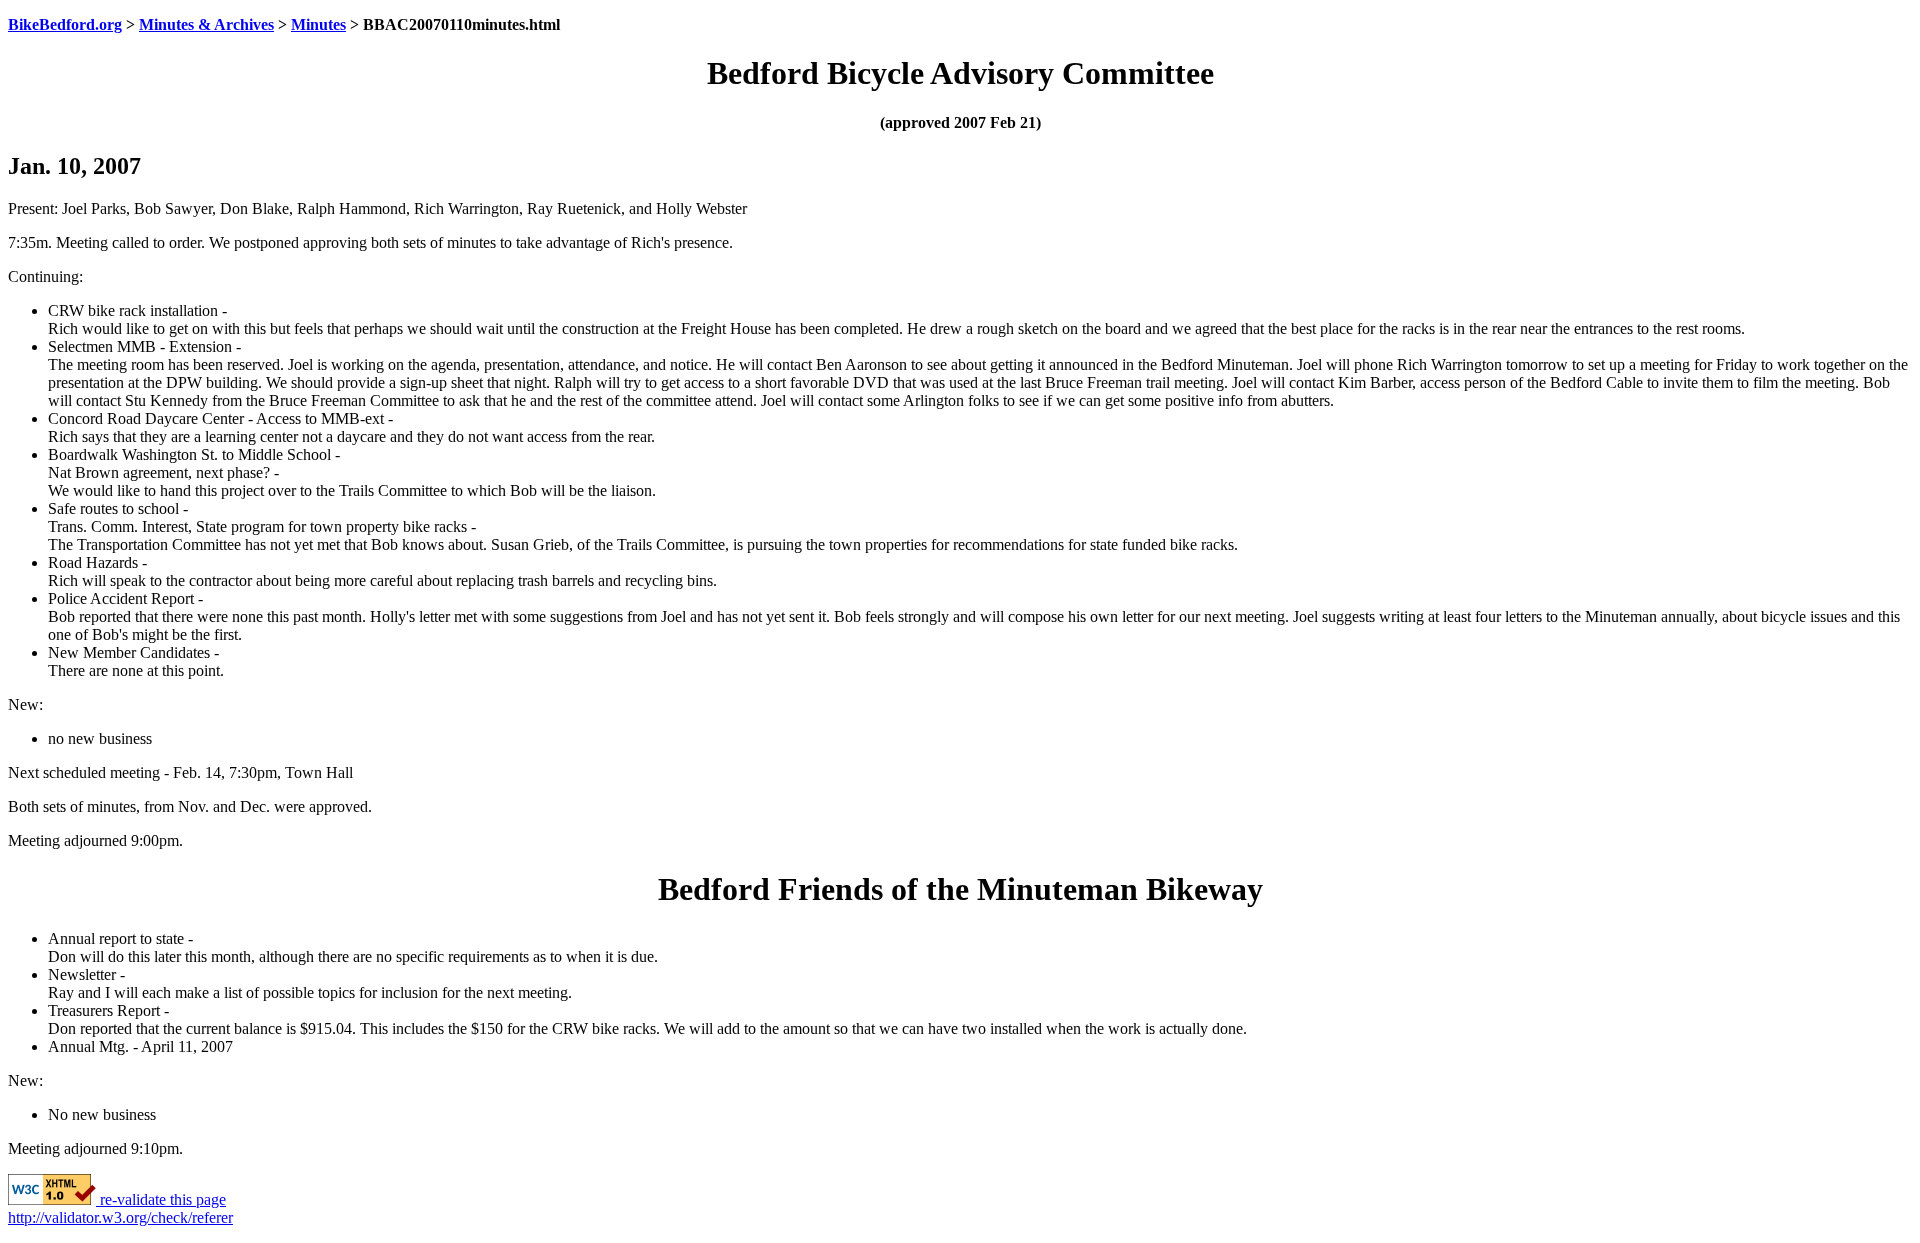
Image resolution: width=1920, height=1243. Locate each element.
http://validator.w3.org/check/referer (120, 1217)
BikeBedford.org (65, 24)
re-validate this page (161, 1199)
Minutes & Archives (206, 24)
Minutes (318, 24)
